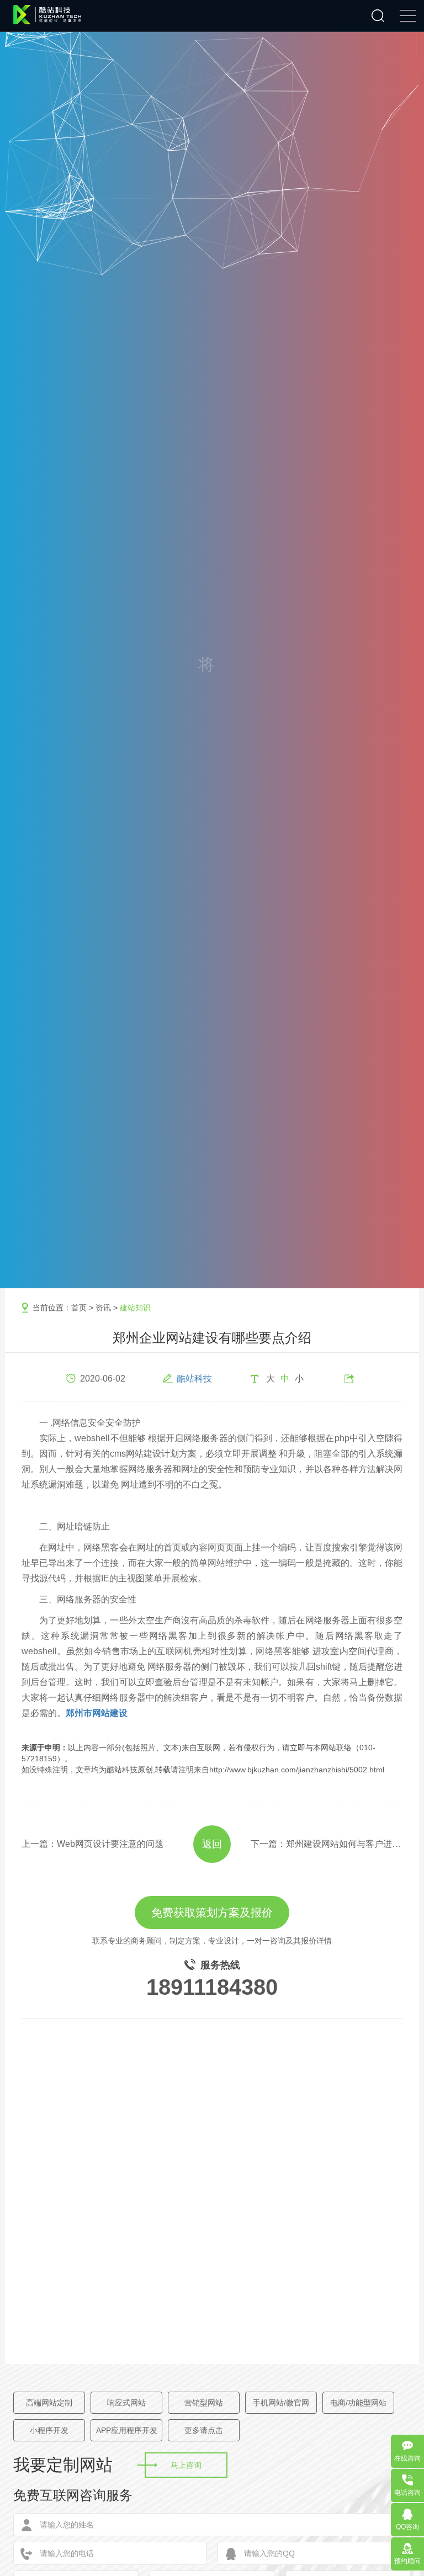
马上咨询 (186, 2465)
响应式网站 (126, 2403)
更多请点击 (204, 2430)
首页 (79, 1308)
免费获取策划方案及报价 (212, 1913)
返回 (212, 1844)
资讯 (103, 1308)
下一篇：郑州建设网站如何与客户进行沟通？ (327, 1844)
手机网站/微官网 (281, 2403)
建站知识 (135, 1308)
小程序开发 (49, 2430)
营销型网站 (204, 2403)
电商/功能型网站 (358, 2403)
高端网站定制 (49, 2403)
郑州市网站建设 (97, 1713)
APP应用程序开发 (127, 2430)
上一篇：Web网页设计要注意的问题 (92, 1844)
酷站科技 (194, 1379)
